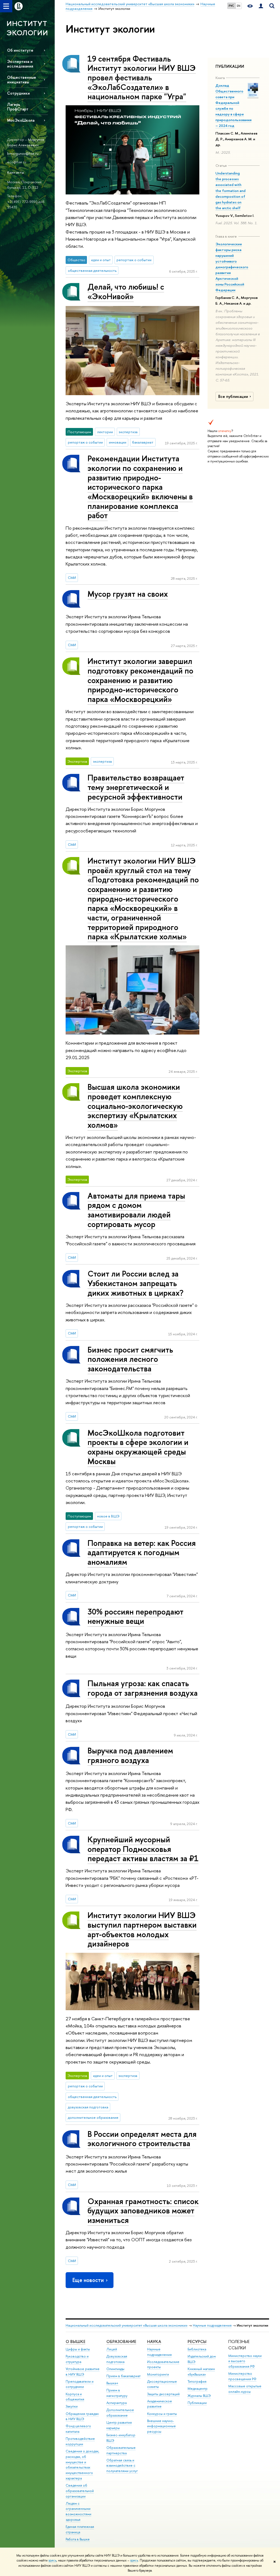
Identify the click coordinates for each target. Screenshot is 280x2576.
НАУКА (154, 2342)
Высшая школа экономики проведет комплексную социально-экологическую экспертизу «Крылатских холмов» (135, 1106)
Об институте (20, 50)
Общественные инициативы (22, 80)
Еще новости (88, 2280)
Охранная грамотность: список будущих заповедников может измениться (143, 2211)
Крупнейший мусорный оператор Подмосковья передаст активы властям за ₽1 (143, 1849)
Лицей (112, 2349)
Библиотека (197, 2349)
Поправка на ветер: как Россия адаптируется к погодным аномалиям (142, 1552)
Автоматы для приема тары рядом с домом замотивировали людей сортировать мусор (136, 1210)
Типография (197, 2381)
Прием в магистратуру (117, 2393)
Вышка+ (112, 2383)
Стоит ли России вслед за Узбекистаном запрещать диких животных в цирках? (135, 1283)
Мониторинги (158, 2374)
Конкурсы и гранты (162, 2414)
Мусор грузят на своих (128, 594)
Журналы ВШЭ (199, 2396)
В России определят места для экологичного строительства (142, 2139)
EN (239, 6)
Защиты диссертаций (163, 2394)
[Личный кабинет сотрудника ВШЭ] (261, 6)
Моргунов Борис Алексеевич (26, 142)
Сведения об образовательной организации (80, 2491)
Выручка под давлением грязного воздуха (130, 1755)
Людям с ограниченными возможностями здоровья (78, 2511)
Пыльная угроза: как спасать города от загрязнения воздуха (143, 1688)
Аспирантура (116, 2403)
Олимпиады (115, 2369)
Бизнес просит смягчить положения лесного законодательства (130, 1359)
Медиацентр (198, 2389)
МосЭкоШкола (21, 120)
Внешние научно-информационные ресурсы (161, 2426)
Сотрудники (18, 93)
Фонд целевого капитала (78, 2429)
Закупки (72, 2406)
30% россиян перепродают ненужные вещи (135, 1616)
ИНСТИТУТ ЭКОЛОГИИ (27, 28)
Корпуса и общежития (75, 2397)
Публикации (197, 2403)
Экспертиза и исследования (20, 64)
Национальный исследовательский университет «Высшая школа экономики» (127, 2325)
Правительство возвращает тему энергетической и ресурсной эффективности (136, 787)
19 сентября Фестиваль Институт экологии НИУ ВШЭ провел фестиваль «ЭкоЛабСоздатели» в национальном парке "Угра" (142, 78)
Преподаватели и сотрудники (80, 2384)
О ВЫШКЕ (75, 2342)
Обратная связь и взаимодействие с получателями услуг (122, 2466)
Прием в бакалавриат (123, 2376)
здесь (52, 2560)
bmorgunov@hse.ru (23, 153)
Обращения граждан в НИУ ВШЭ (82, 2416)
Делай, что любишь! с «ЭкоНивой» (126, 292)
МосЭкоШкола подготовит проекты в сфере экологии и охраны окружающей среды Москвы (138, 1447)
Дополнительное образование (120, 2413)
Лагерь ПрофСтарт (18, 107)
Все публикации (233, 397)
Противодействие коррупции (80, 2441)
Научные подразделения (212, 2325)
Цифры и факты (78, 2349)
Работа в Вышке (78, 2539)
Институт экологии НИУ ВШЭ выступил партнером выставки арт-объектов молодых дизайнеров (142, 1929)
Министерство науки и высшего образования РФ (245, 2361)
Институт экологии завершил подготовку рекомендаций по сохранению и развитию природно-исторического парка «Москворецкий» (140, 680)
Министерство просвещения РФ (242, 2376)
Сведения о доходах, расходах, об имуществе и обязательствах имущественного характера (82, 2465)
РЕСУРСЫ (197, 2342)
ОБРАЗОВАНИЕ (121, 2342)
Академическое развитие (160, 2404)
